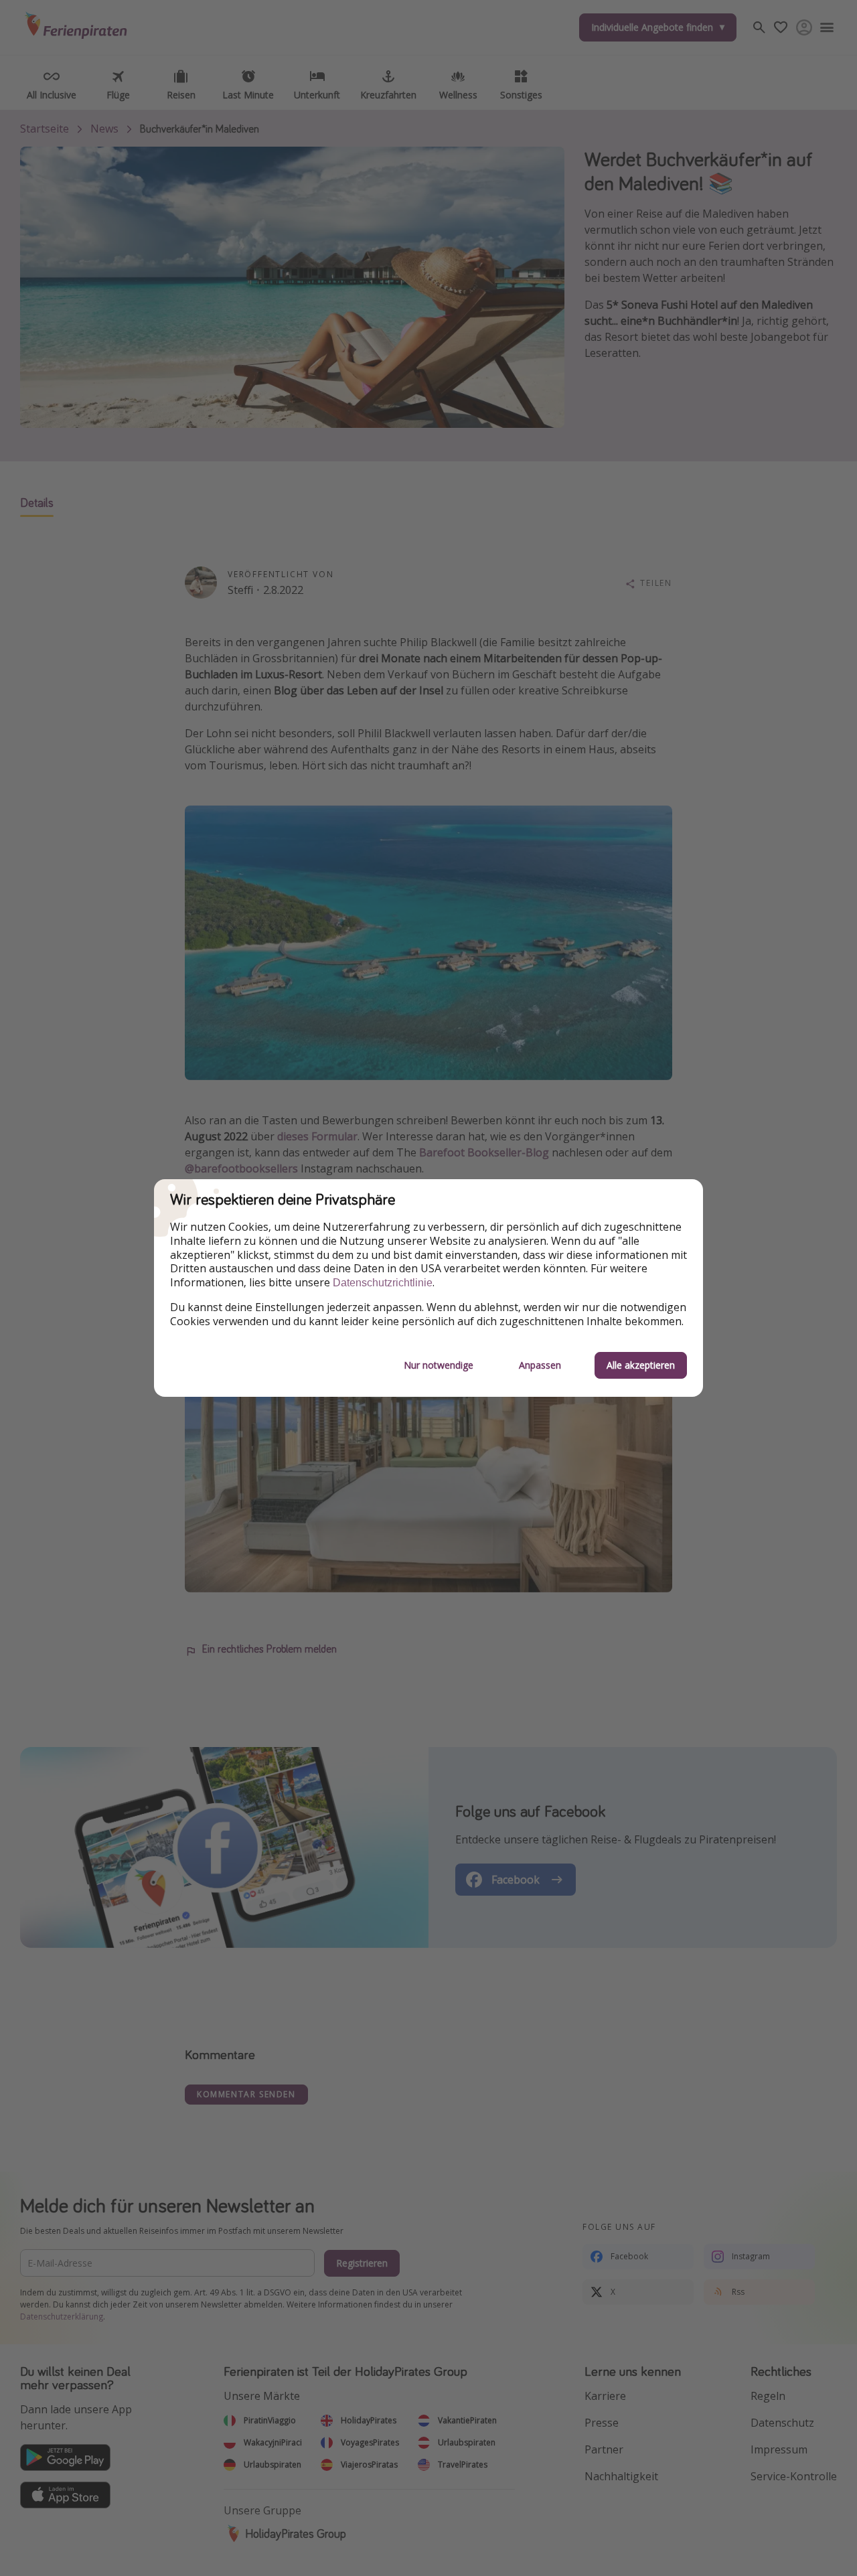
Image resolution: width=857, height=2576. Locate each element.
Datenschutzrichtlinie (383, 1283)
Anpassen (540, 1365)
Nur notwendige (439, 1365)
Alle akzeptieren (641, 1365)
